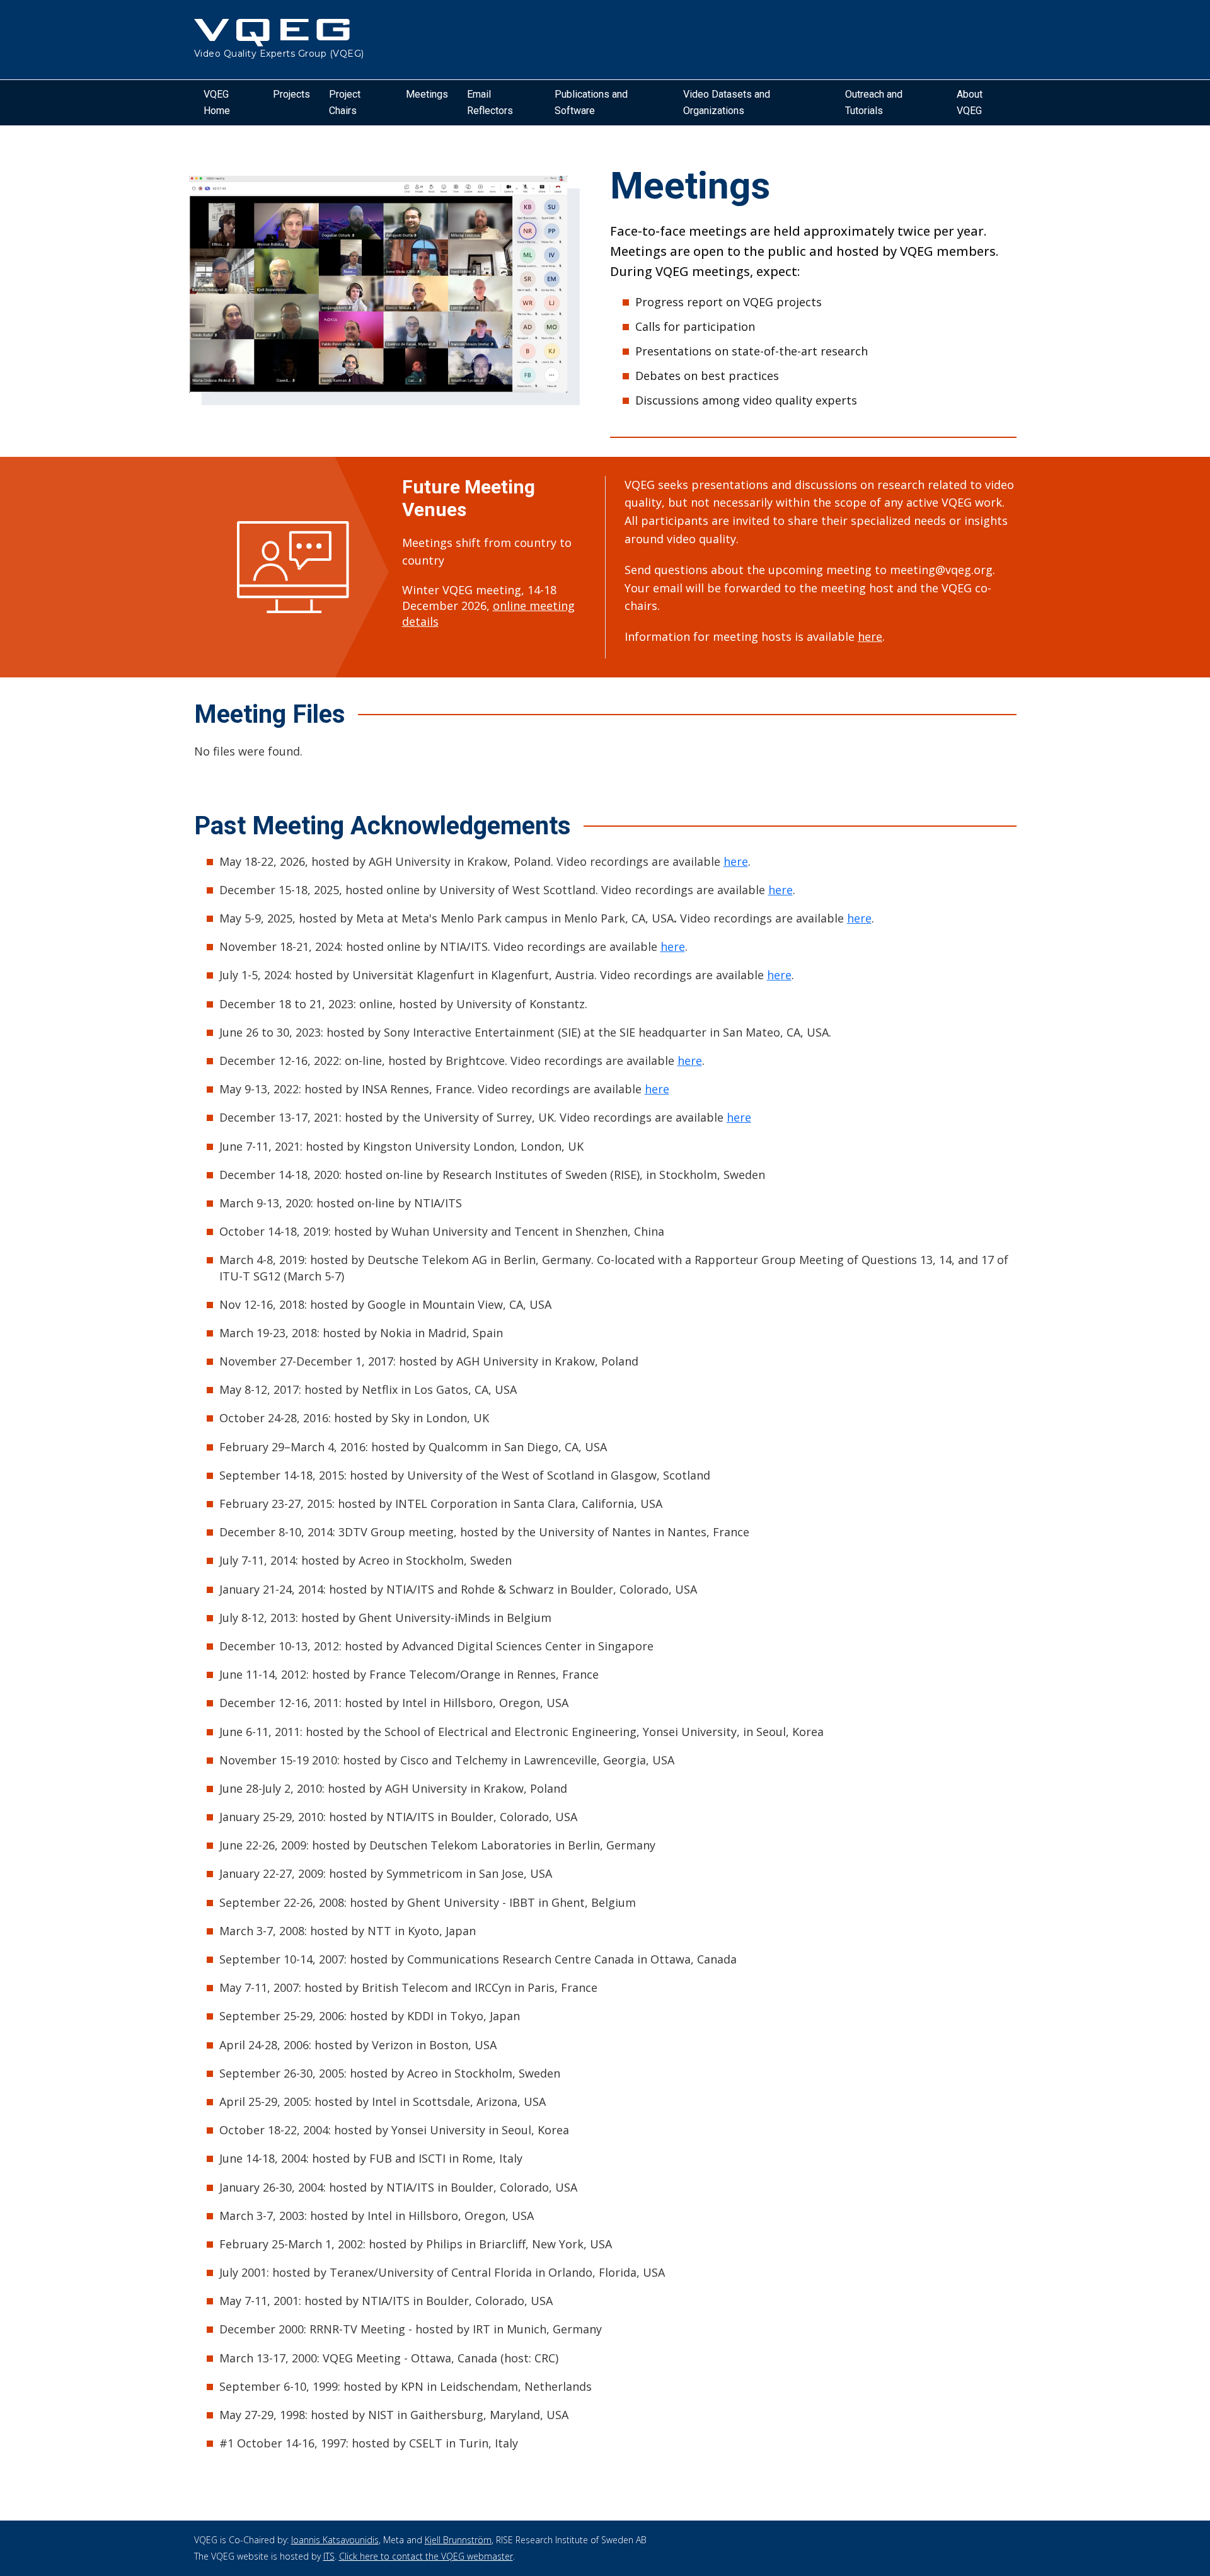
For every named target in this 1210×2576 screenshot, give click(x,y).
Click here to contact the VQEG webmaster (426, 2556)
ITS (329, 2556)
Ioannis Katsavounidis (335, 2540)
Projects (291, 94)
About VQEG (970, 102)
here (870, 636)
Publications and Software (591, 102)
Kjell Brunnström (458, 2540)
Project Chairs (345, 102)
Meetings (427, 94)
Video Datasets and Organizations (727, 102)
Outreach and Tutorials (874, 102)
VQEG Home (217, 102)
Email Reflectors (490, 102)
